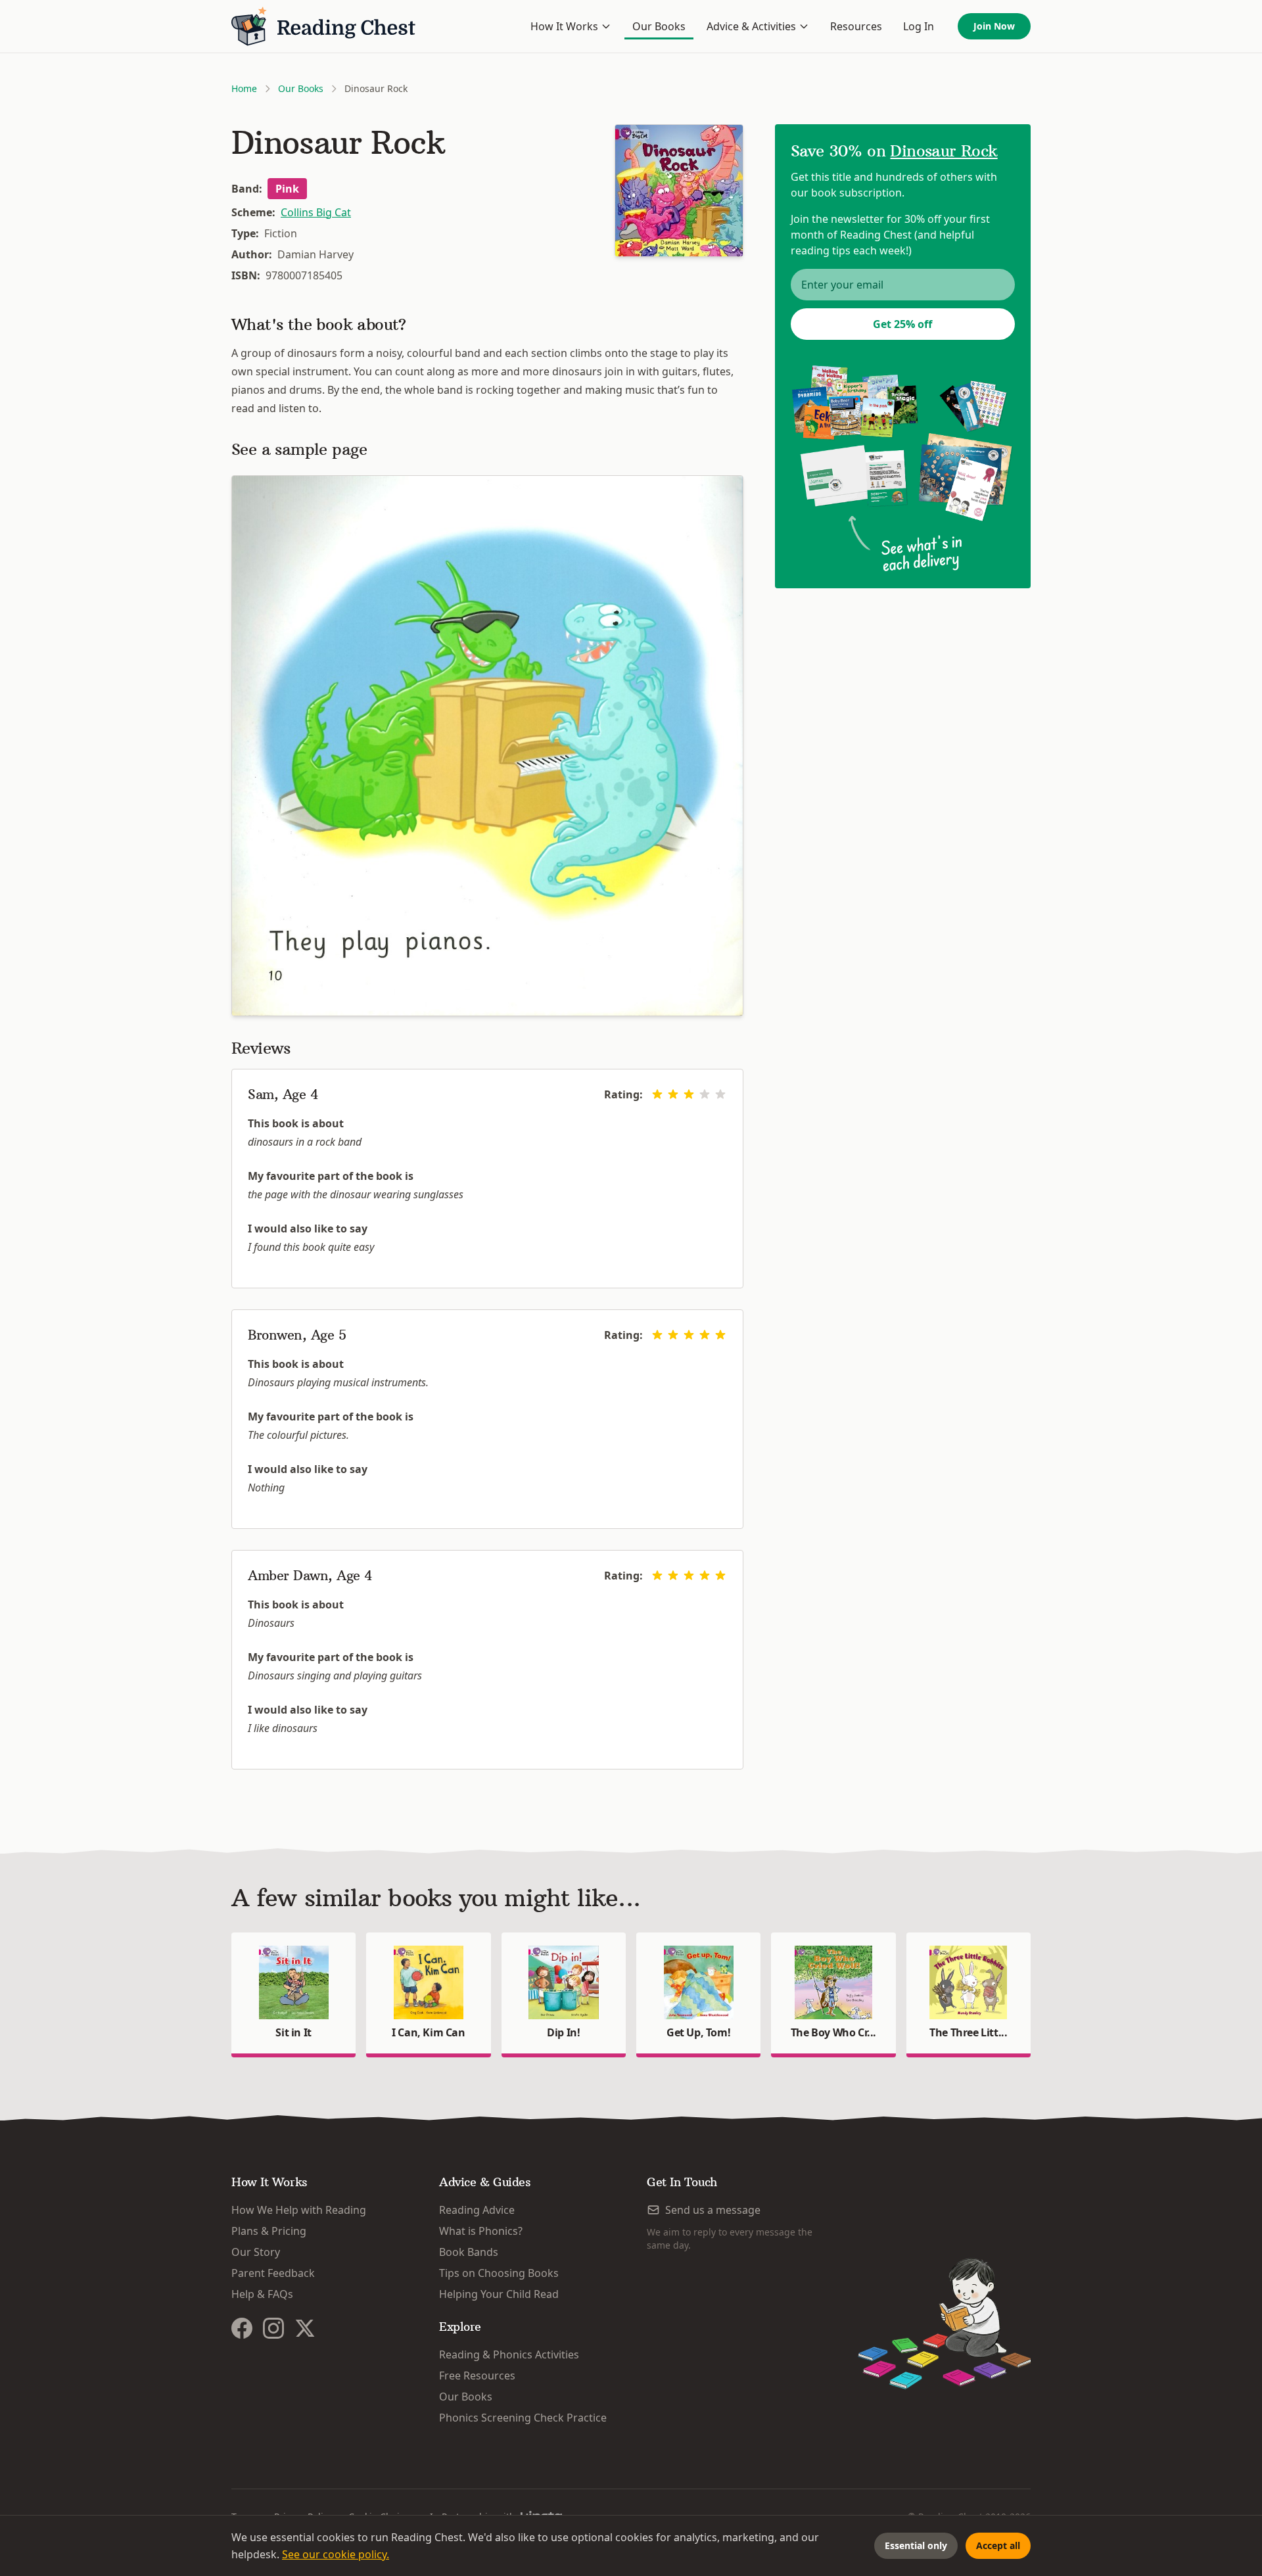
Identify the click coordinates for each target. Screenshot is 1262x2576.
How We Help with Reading (299, 2210)
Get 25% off (902, 324)
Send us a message (713, 2210)
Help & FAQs (262, 2294)
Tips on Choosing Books (499, 2273)
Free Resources (477, 2376)
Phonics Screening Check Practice (523, 2418)
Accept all (998, 2545)
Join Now (994, 26)
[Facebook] (242, 2328)
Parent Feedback (273, 2273)
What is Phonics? (481, 2231)
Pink (287, 189)
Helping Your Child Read (499, 2294)
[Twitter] (305, 2328)
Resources (856, 26)
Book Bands (469, 2252)
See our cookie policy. (336, 2554)
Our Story (256, 2252)
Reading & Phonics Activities (509, 2354)
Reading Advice (477, 2210)
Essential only (916, 2545)
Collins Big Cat (316, 212)
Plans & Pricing (269, 2231)
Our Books (659, 26)
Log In (919, 26)
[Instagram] (273, 2328)
